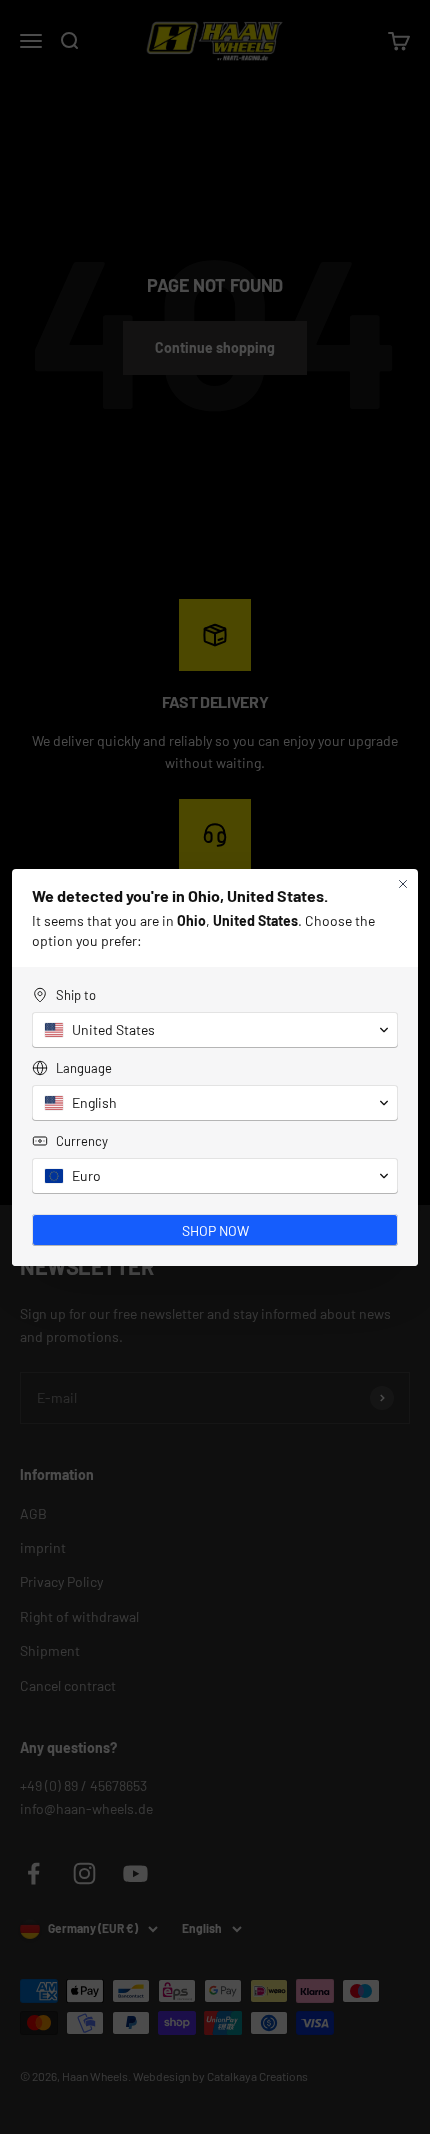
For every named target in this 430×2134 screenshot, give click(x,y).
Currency (82, 1141)
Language (84, 1068)
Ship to (76, 995)
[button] (215, 1030)
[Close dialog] (403, 884)
